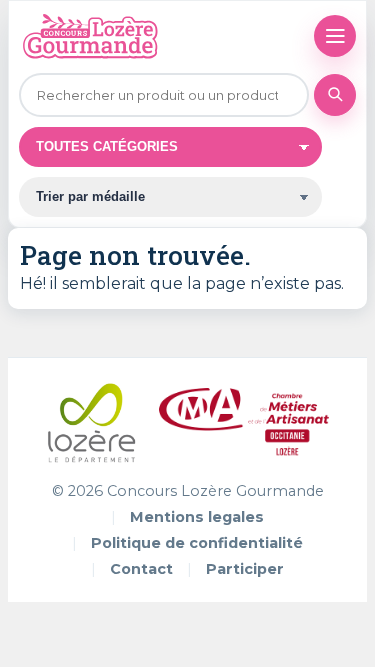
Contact (141, 569)
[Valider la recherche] (335, 95)
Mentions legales (197, 517)
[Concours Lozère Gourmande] (90, 36)
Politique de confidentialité (197, 543)
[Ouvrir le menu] (335, 36)
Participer (245, 569)
